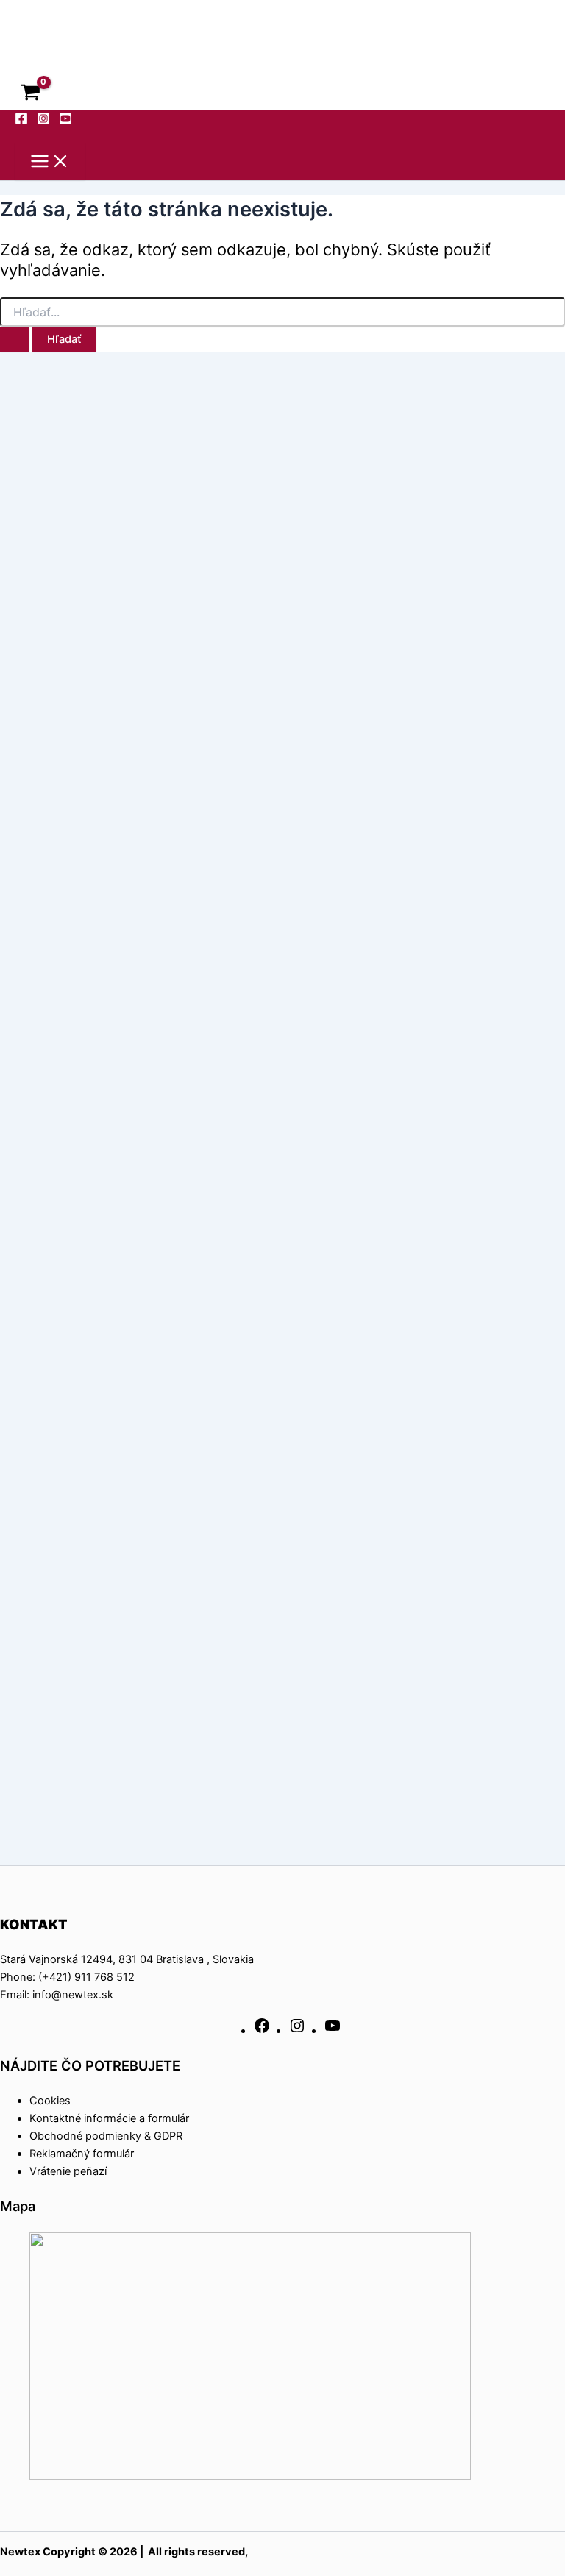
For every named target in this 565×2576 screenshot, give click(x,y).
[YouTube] (333, 2031)
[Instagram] (43, 121)
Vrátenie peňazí (68, 2171)
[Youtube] (65, 121)
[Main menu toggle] (50, 162)
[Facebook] (21, 121)
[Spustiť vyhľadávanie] (15, 340)
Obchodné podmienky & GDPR (106, 2136)
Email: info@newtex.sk (57, 1995)
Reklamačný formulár (82, 2154)
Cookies (50, 2101)
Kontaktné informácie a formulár (109, 2118)
